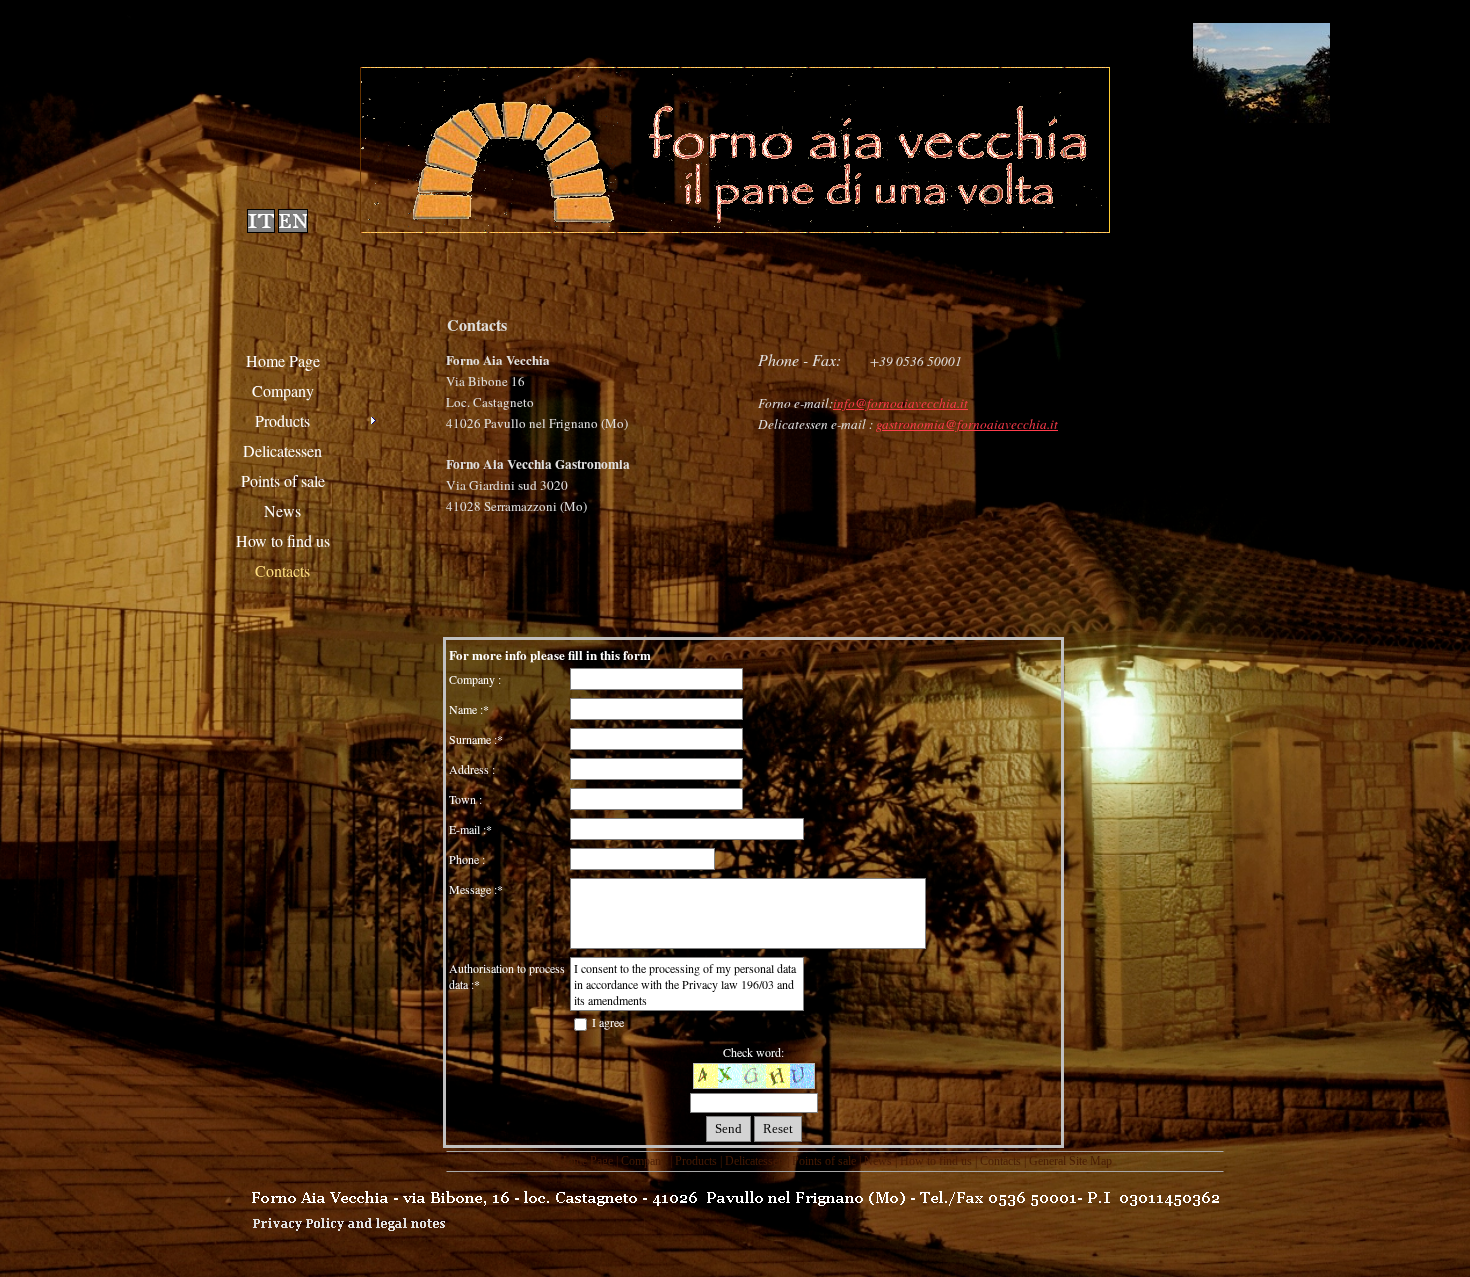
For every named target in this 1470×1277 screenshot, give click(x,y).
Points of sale (824, 1161)
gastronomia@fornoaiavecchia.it (967, 424)
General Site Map (1070, 1161)
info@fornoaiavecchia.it (900, 403)
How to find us (936, 1161)
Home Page (585, 1161)
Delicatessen (754, 1161)
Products (696, 1161)
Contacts (1000, 1161)
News (878, 1161)
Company (644, 1161)
